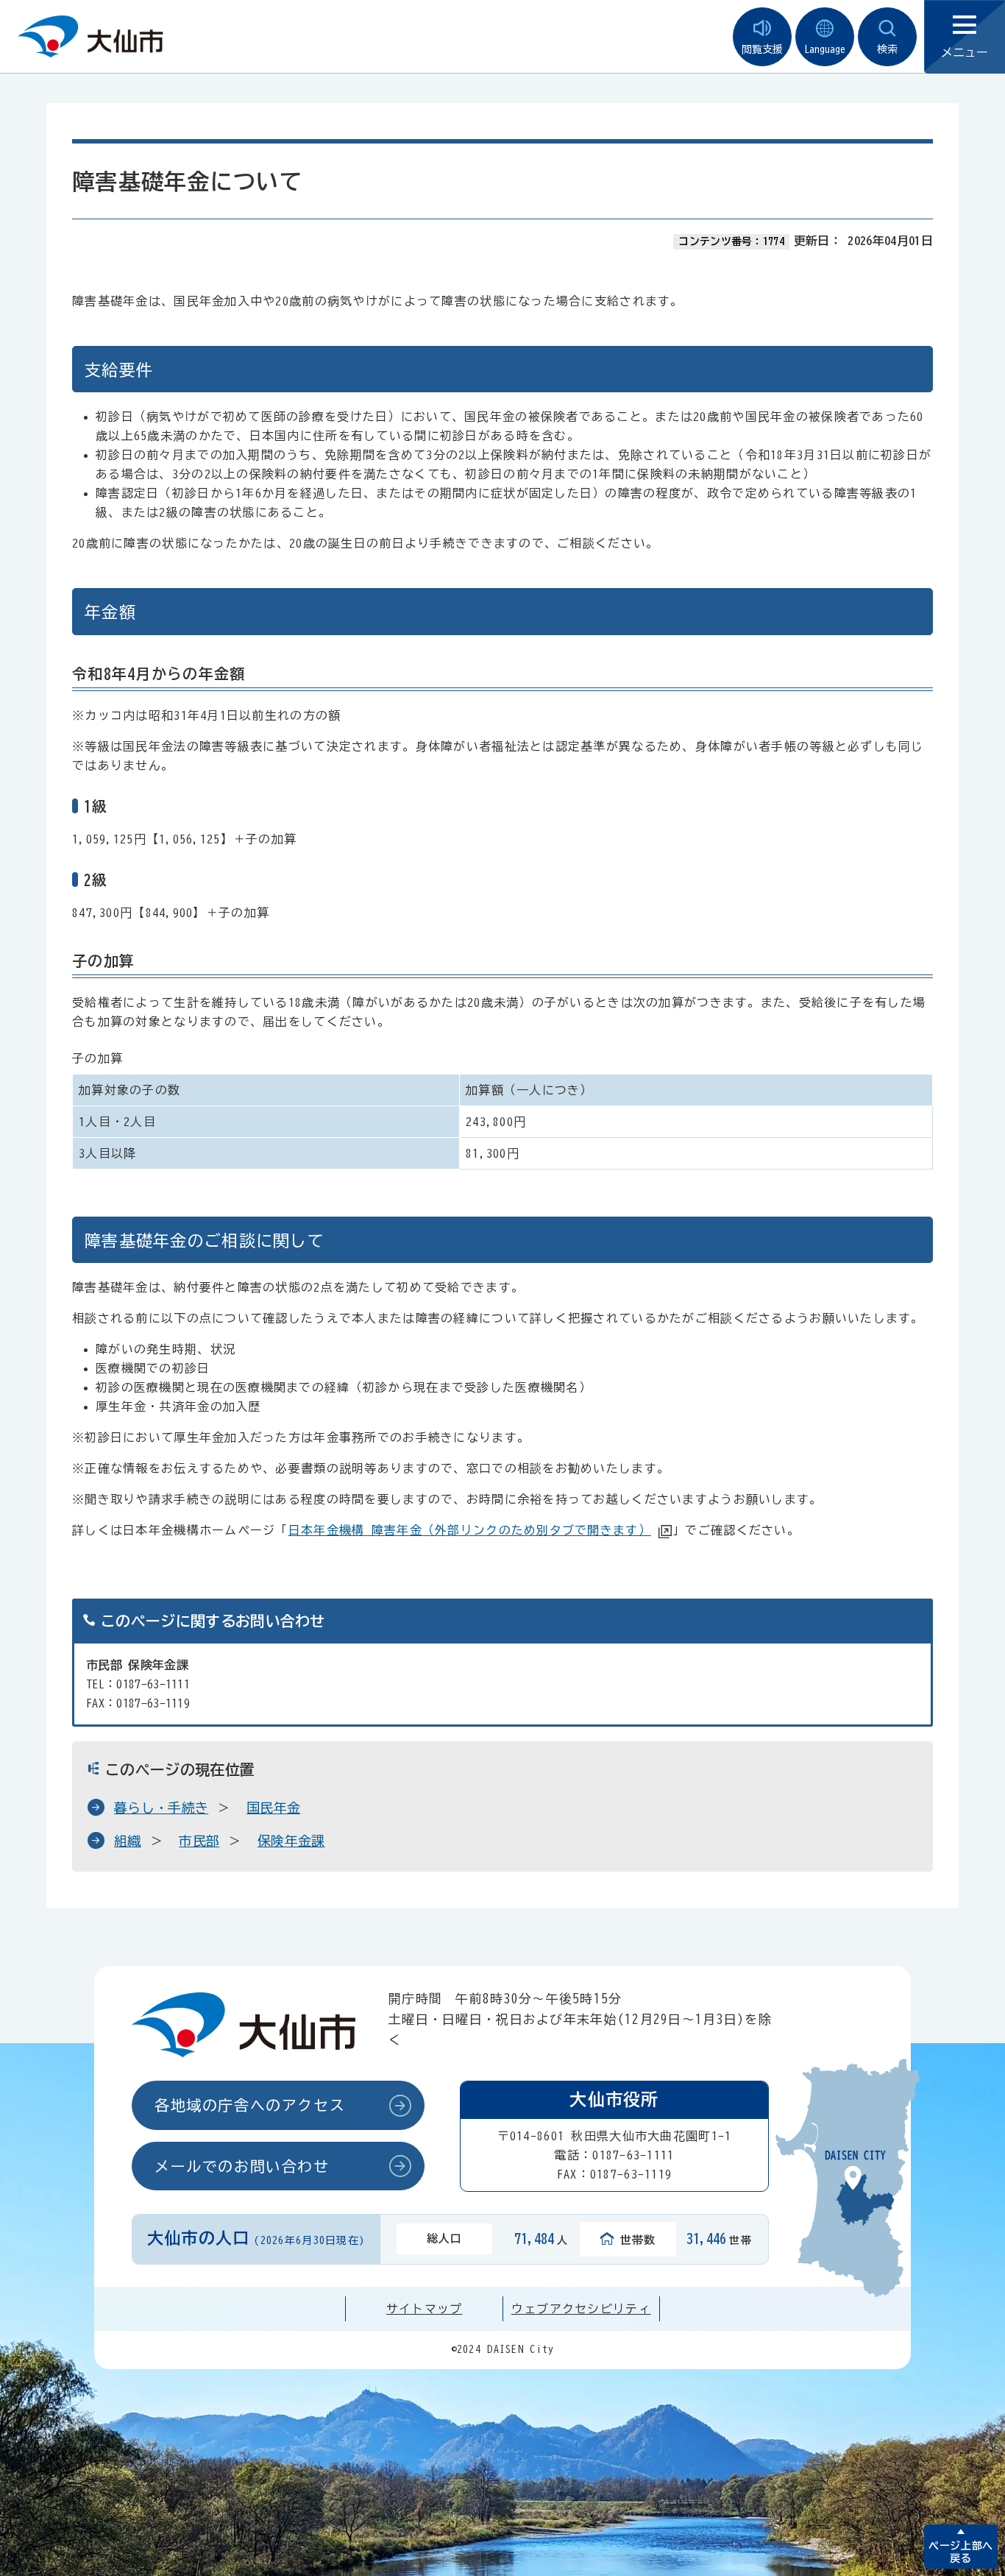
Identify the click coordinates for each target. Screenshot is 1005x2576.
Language (825, 49)
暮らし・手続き (161, 1808)
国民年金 (273, 1808)
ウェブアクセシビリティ (581, 2309)
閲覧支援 (762, 49)
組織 (128, 1841)
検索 (887, 49)
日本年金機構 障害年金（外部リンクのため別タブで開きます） (470, 1530)
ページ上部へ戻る (960, 2552)
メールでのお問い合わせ (242, 2166)
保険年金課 (291, 1841)
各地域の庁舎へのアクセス (250, 2105)
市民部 (199, 1841)
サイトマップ (425, 2309)
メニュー (965, 52)
